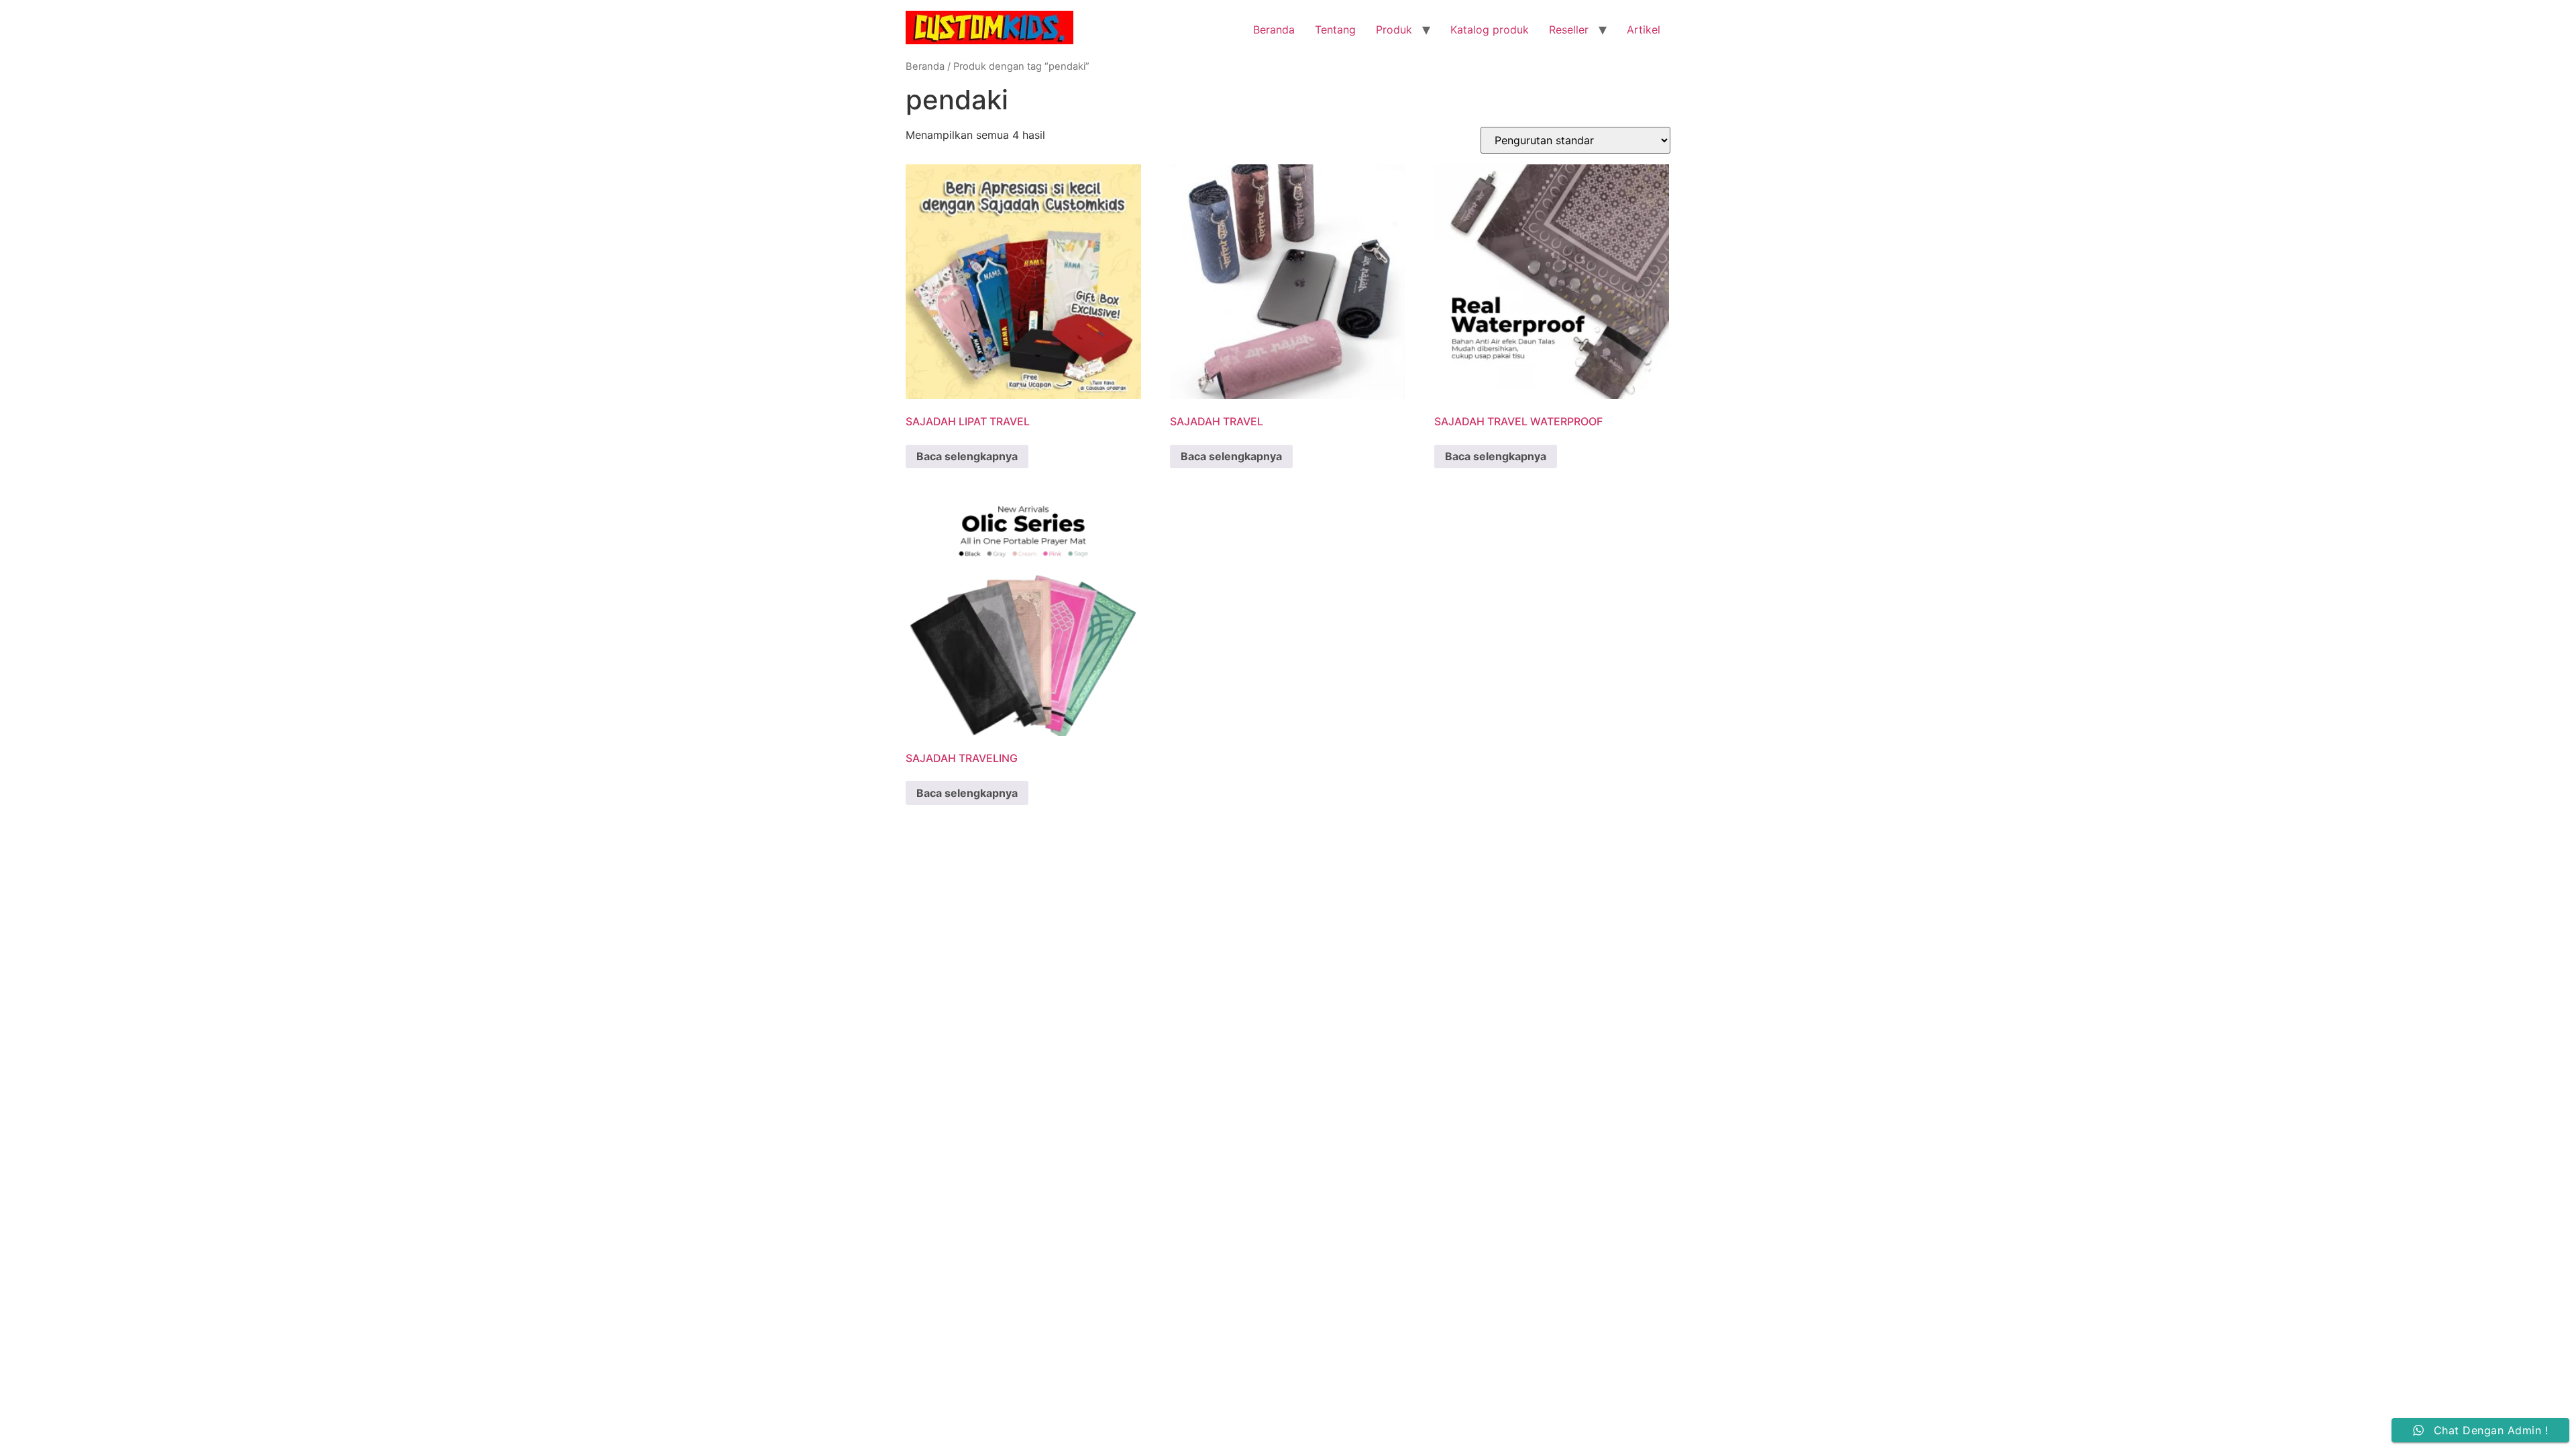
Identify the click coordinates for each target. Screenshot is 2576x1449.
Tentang (1335, 30)
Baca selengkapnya (967, 456)
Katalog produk (1490, 30)
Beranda (1274, 30)
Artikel (1644, 30)
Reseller (1569, 30)
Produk (1394, 30)
